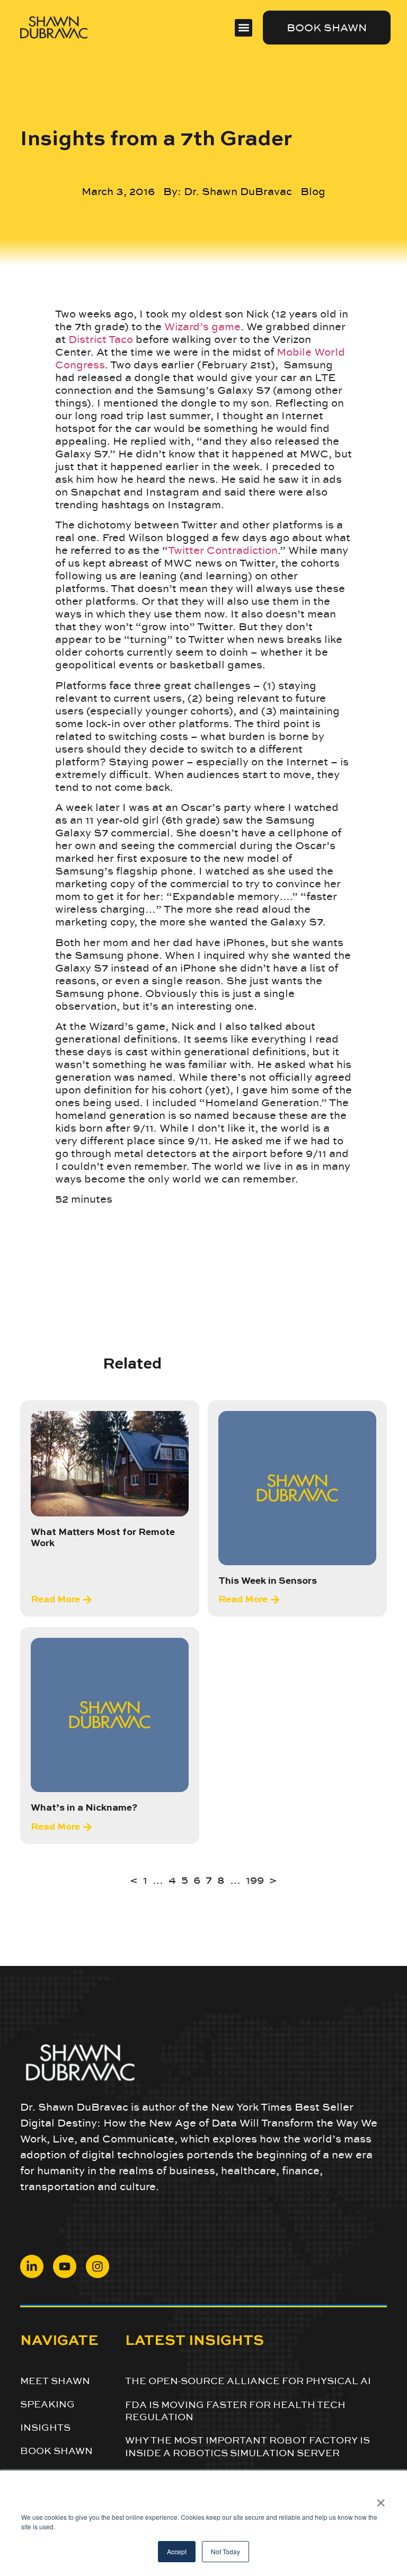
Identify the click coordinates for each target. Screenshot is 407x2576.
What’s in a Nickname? (84, 1808)
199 (255, 1880)
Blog (313, 191)
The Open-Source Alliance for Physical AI (248, 2381)
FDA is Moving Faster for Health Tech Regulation (235, 2411)
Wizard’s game (202, 327)
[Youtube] (65, 2266)
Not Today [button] (225, 2551)
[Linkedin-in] (32, 2266)
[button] (244, 28)
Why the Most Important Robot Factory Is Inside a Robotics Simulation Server (247, 2446)
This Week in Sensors (268, 1581)
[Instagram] (98, 2266)
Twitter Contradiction (223, 550)
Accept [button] (177, 2551)
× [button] (381, 2499)
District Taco (101, 339)
